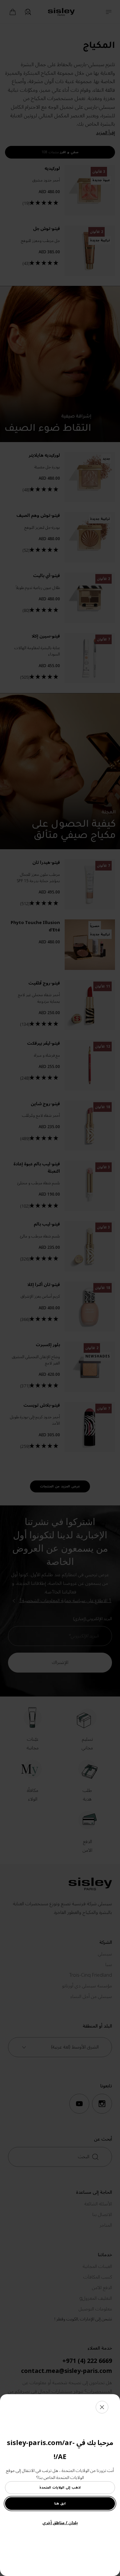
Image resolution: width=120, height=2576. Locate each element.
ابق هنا (60, 2503)
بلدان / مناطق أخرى (60, 2523)
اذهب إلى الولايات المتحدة (60, 2487)
